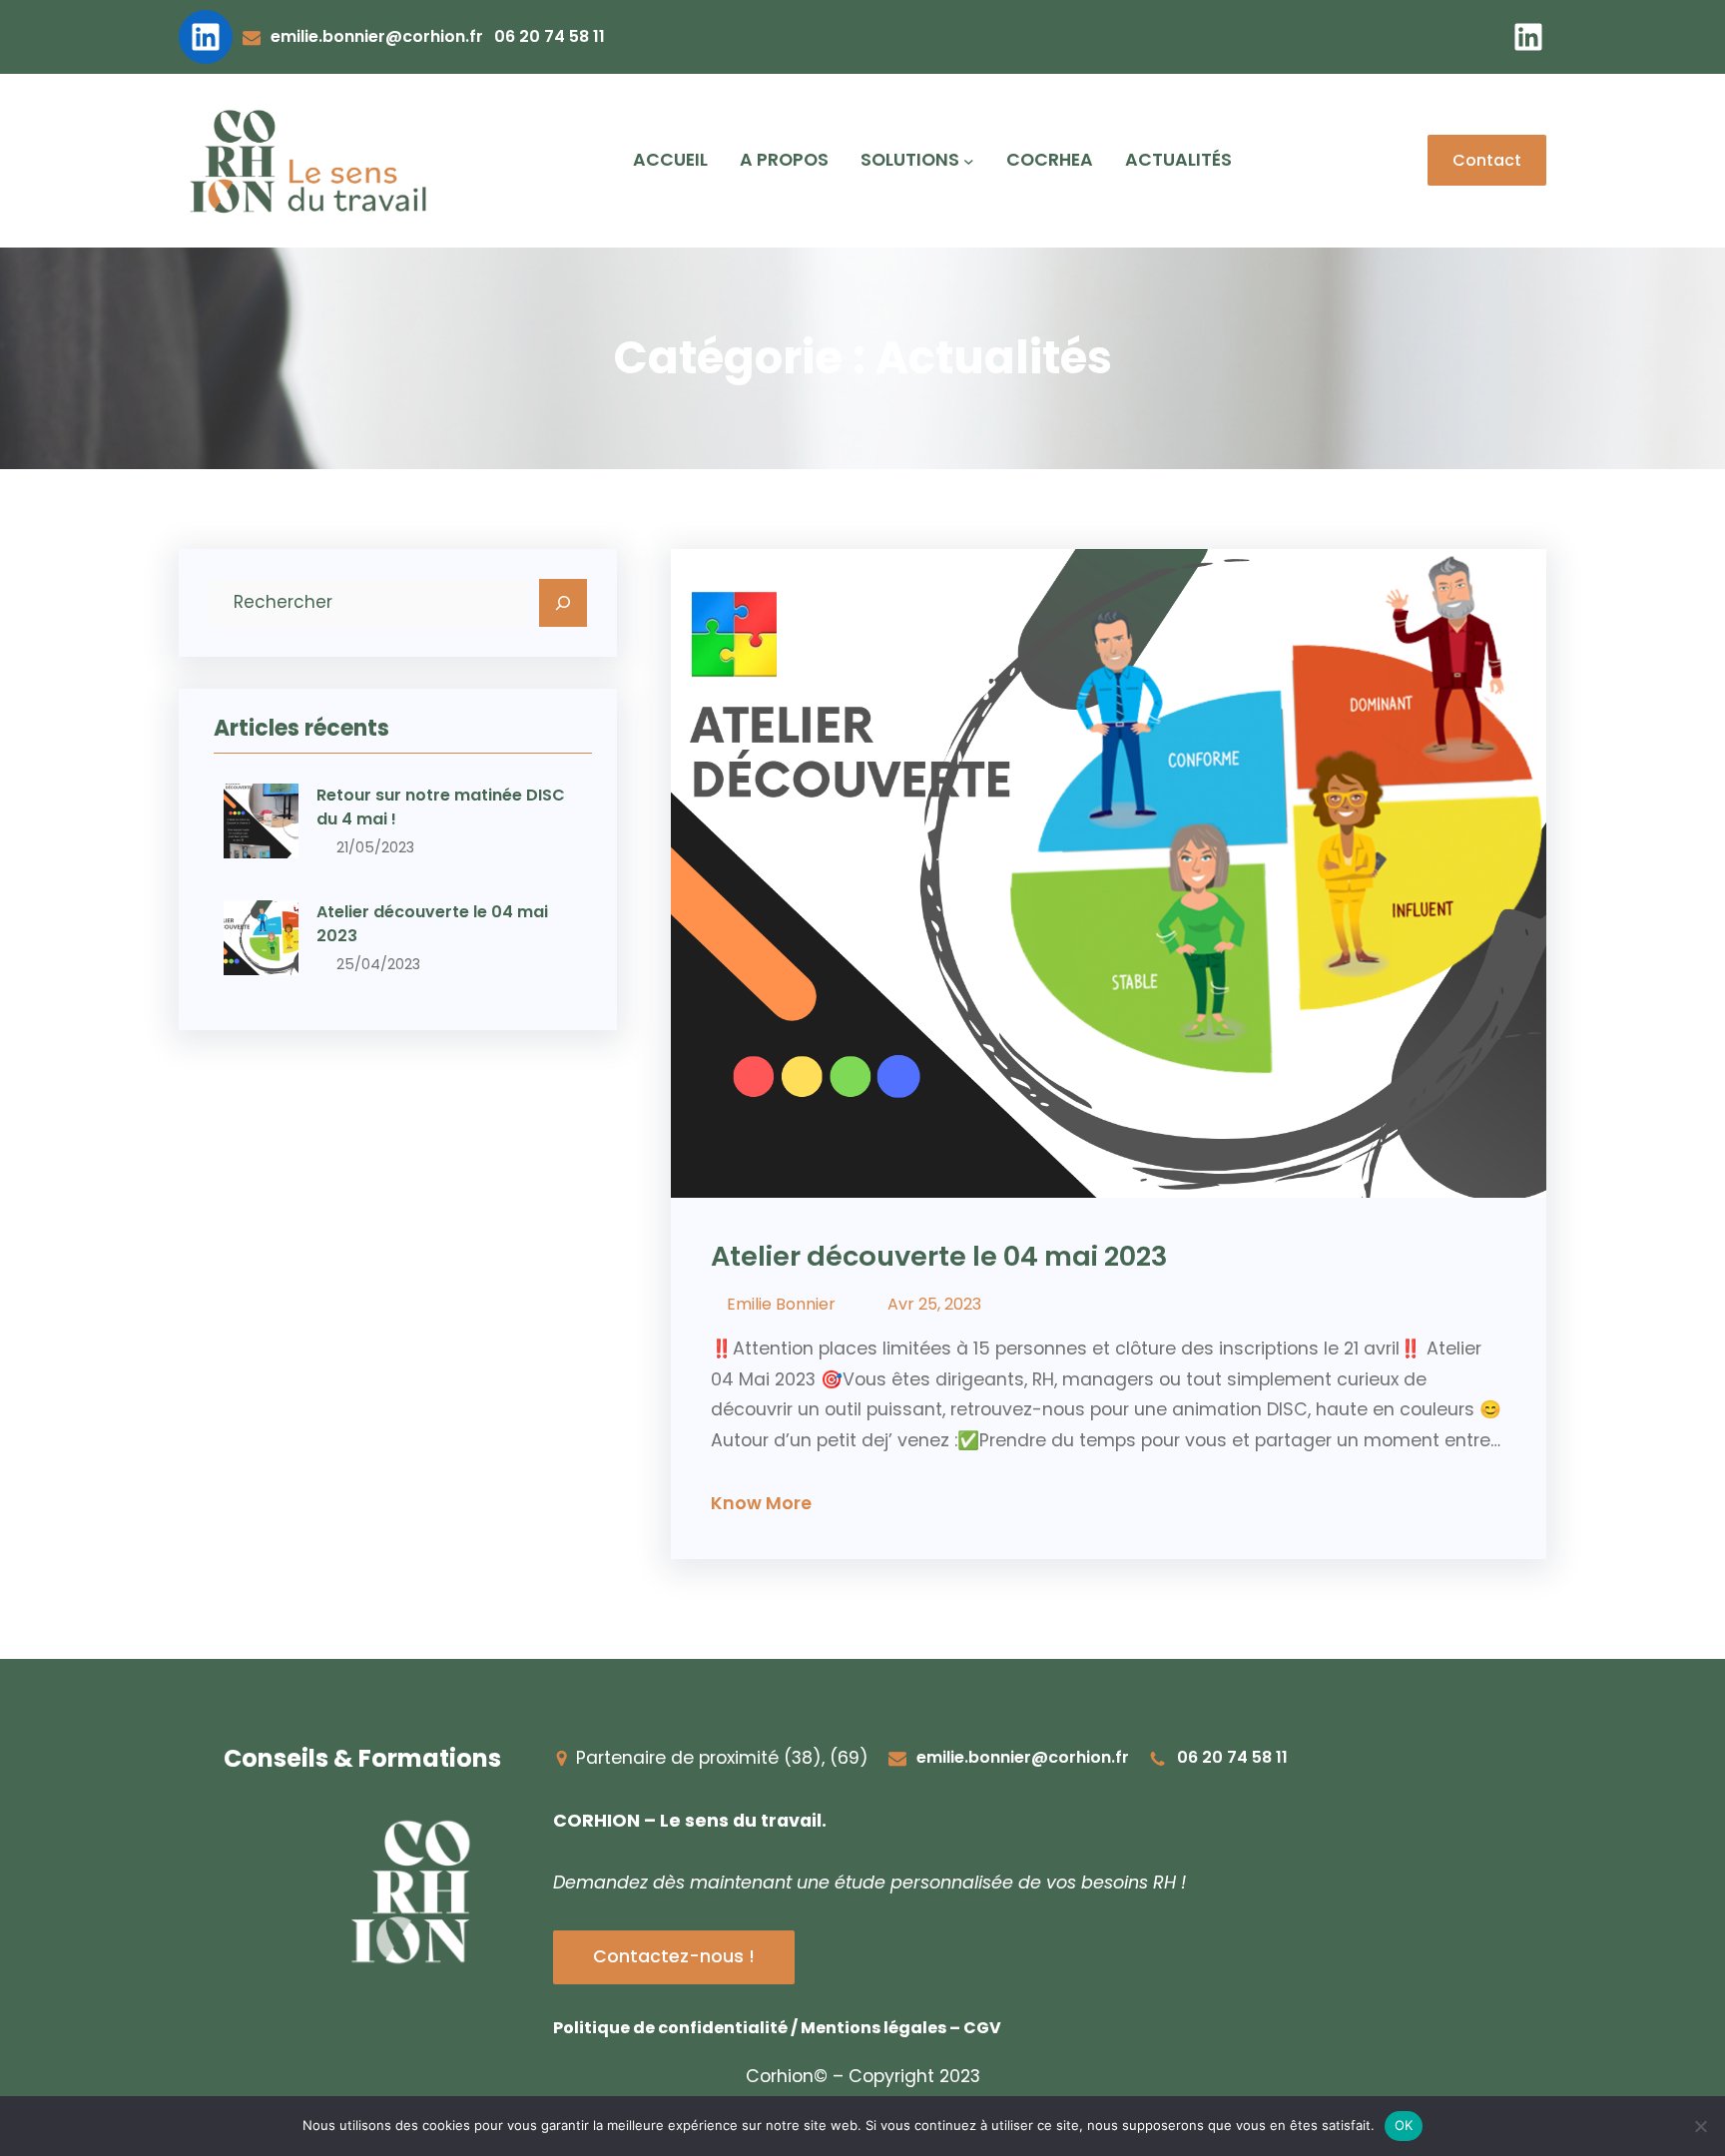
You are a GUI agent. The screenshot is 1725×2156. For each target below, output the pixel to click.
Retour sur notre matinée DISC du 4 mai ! (441, 807)
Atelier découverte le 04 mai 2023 (432, 924)
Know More (761, 1503)
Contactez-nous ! (674, 1956)
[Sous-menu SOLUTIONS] (969, 161)
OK (1404, 2125)
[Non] (1700, 2126)
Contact (1487, 160)
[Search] (563, 603)
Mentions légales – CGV (901, 2028)
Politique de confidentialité (670, 2028)
